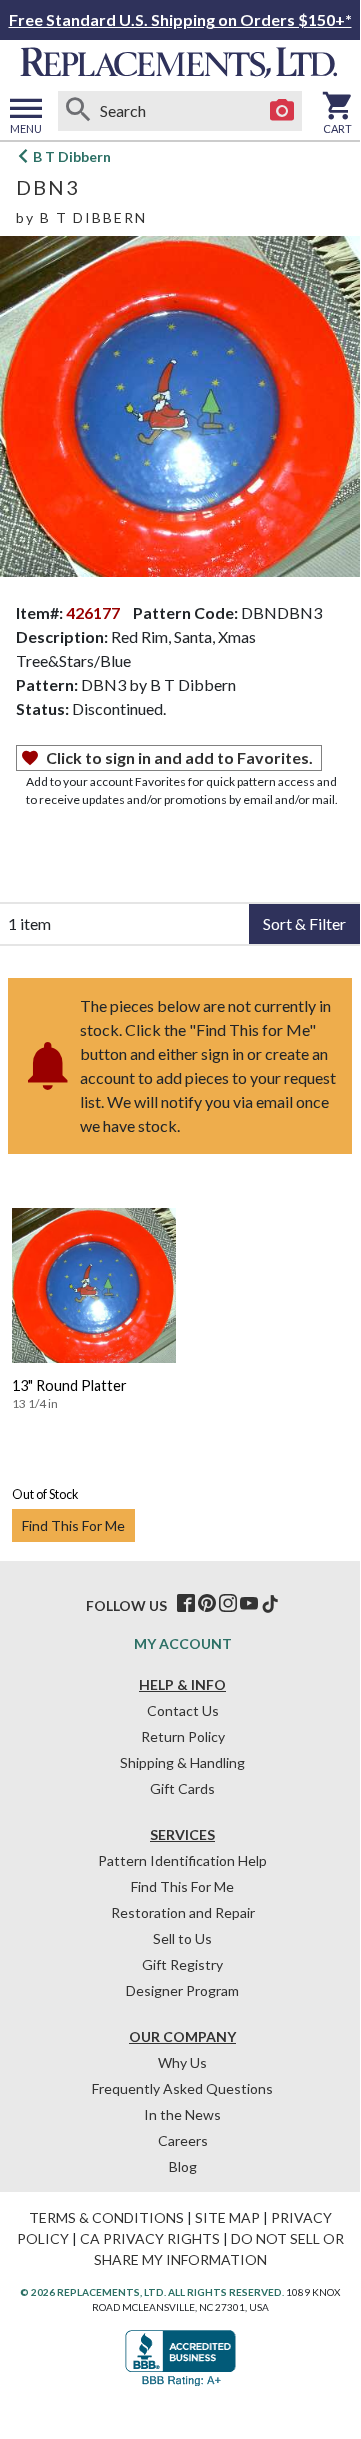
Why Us (182, 2062)
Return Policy (183, 1736)
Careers (183, 2140)
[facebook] (186, 1604)
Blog (183, 2166)
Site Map (227, 2217)
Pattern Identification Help (182, 1860)
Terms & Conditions (106, 2217)
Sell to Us (182, 1938)
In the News (182, 2114)
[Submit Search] (78, 111)
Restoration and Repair (183, 1912)
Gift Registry (182, 1964)
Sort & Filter (304, 923)
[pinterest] (207, 1604)
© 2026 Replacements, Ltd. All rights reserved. (152, 2292)
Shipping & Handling (182, 1762)
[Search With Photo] (282, 111)
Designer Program (182, 1990)
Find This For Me (73, 1525)
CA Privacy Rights (150, 2238)
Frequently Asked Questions (182, 2088)
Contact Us (183, 1710)
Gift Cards (182, 1788)
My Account (183, 1643)
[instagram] (228, 1604)
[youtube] (249, 1604)
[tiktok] (270, 1604)
